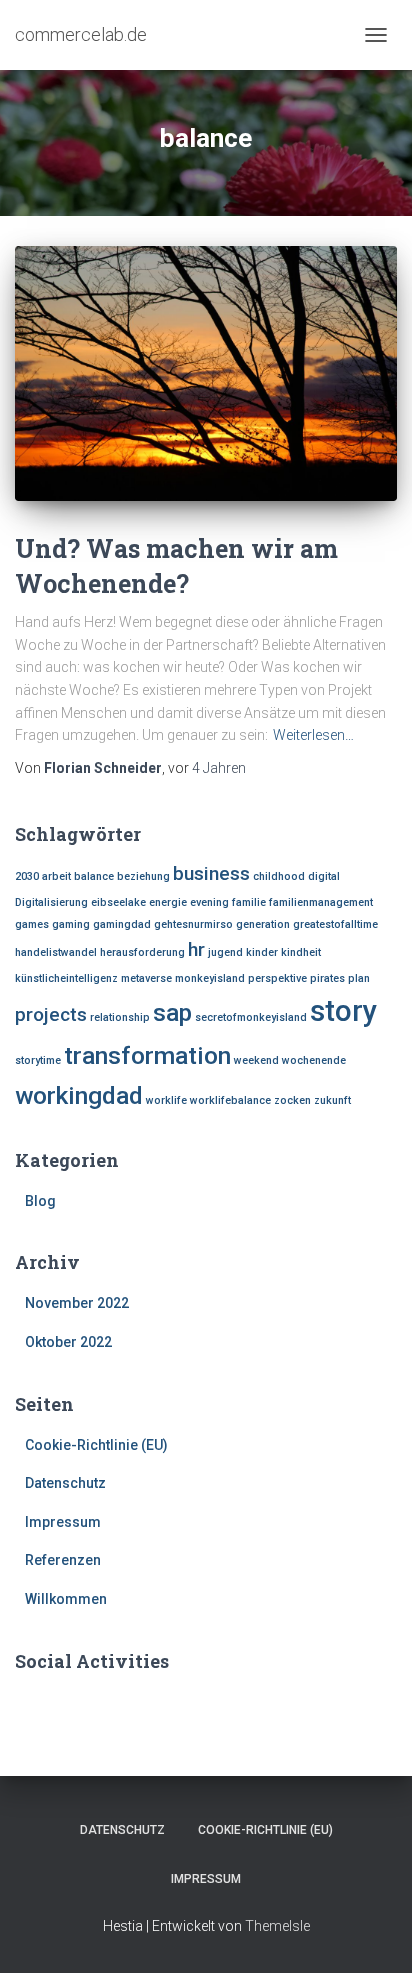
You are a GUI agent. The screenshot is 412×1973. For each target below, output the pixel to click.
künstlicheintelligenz (66, 978)
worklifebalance (230, 1100)
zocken (292, 1100)
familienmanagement (321, 902)
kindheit (301, 952)
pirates (327, 978)
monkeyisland (210, 978)
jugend (225, 952)
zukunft (332, 1100)
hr (196, 949)
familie (249, 902)
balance (94, 876)
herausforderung (142, 952)
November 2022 (77, 1303)
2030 (27, 876)
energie (168, 902)
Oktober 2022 (68, 1342)
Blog (40, 1201)
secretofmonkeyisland (251, 1017)
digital (324, 876)
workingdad (79, 1095)
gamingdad (122, 924)
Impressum (63, 1522)
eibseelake (118, 902)
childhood (279, 876)
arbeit (56, 876)
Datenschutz (65, 1483)
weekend (256, 1060)
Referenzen (63, 1560)
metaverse (146, 978)
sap (172, 1012)
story (343, 1011)
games (32, 924)
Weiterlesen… (313, 735)
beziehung (143, 876)
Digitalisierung (51, 902)
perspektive (277, 978)
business (211, 873)
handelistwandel (56, 952)
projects (51, 1014)
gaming (71, 924)
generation (263, 924)
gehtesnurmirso (193, 924)
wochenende (314, 1060)
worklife (166, 1100)
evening (209, 902)
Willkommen (66, 1599)
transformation (147, 1055)
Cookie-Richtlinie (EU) (96, 1445)
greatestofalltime (335, 924)
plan (359, 978)
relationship (120, 1017)
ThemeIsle (277, 1926)
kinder (262, 952)
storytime (38, 1060)
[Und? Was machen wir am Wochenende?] (206, 373)
